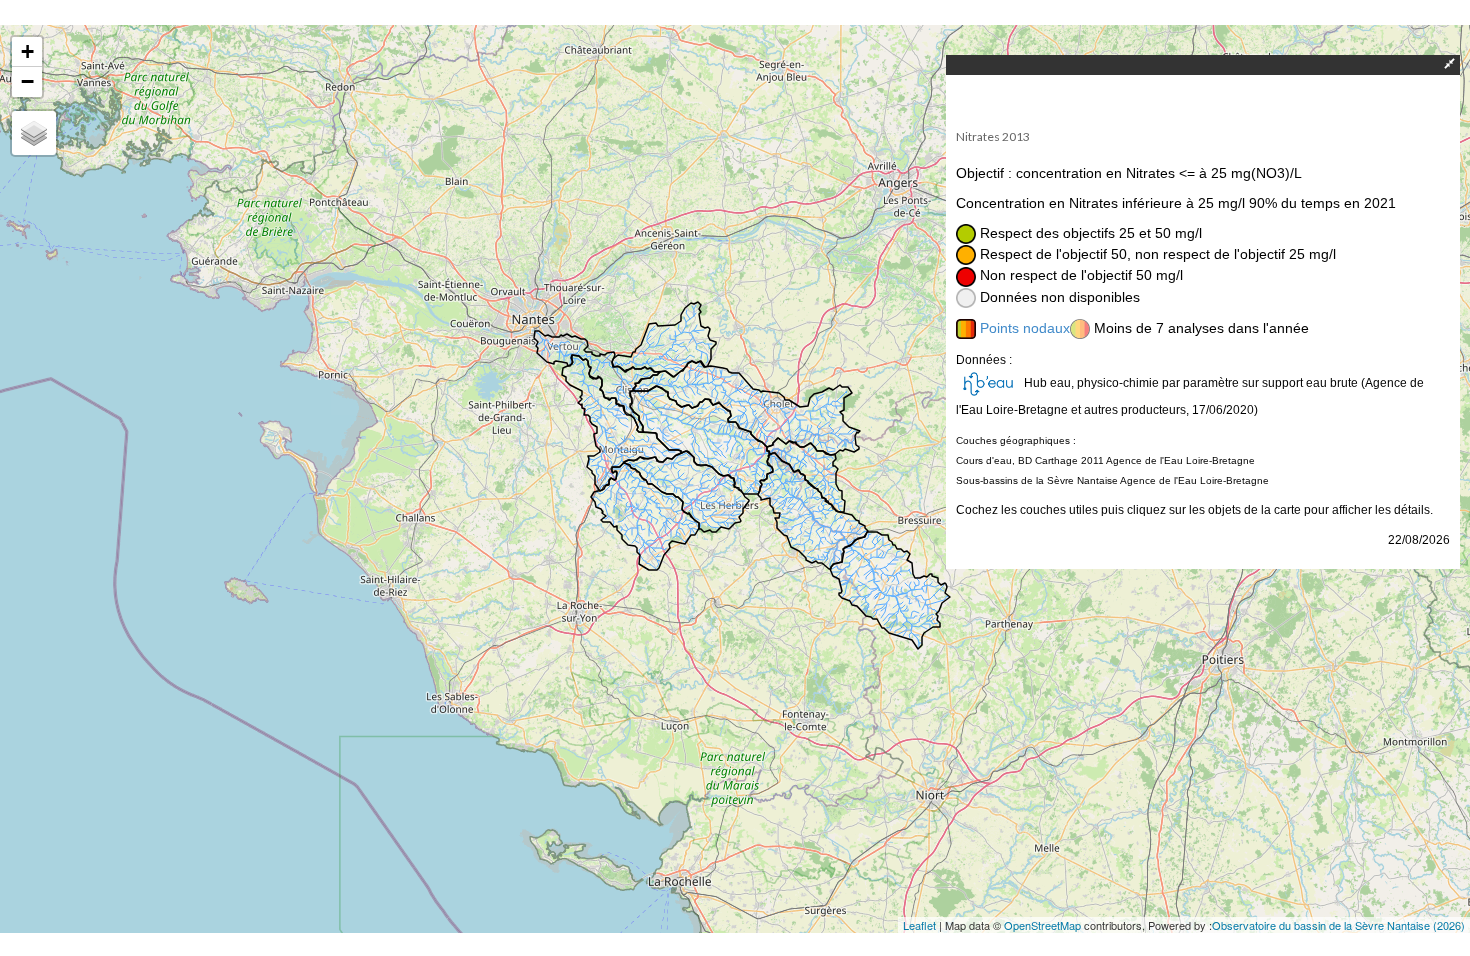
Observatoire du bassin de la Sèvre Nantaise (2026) (1338, 925)
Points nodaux (1025, 328)
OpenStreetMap (1042, 925)
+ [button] (27, 51)
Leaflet (919, 925)
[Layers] (34, 133)
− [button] (27, 81)
